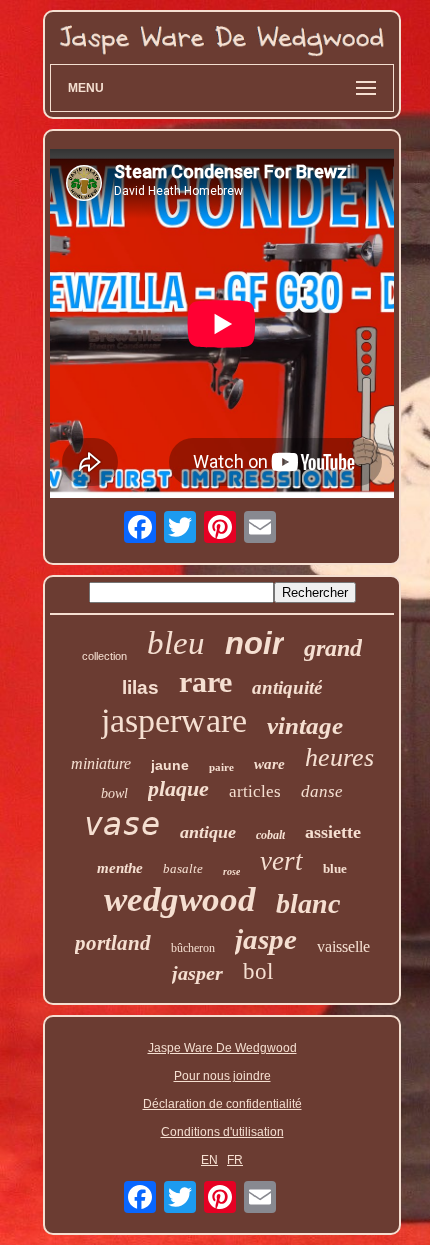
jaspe (266, 939)
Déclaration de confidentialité (222, 1104)
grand (333, 648)
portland (113, 943)
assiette (333, 832)
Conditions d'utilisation (222, 1132)
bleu (176, 643)
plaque (178, 788)
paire (221, 767)
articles (255, 791)
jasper (197, 973)
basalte (183, 868)
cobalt (270, 835)
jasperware (174, 720)
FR (235, 1160)
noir (254, 643)
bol (258, 971)
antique (208, 832)
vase (122, 824)
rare (205, 681)
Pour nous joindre (222, 1076)
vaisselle (343, 946)
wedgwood (180, 899)
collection (104, 656)
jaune (170, 765)
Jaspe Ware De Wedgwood (222, 1048)
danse (322, 791)
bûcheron (193, 948)
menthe (120, 868)
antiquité (287, 687)
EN (209, 1160)
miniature (101, 763)
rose (231, 871)
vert (281, 861)
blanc (308, 903)
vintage (305, 725)
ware (269, 764)
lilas (140, 687)
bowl (114, 793)
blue (335, 868)
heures (339, 757)
